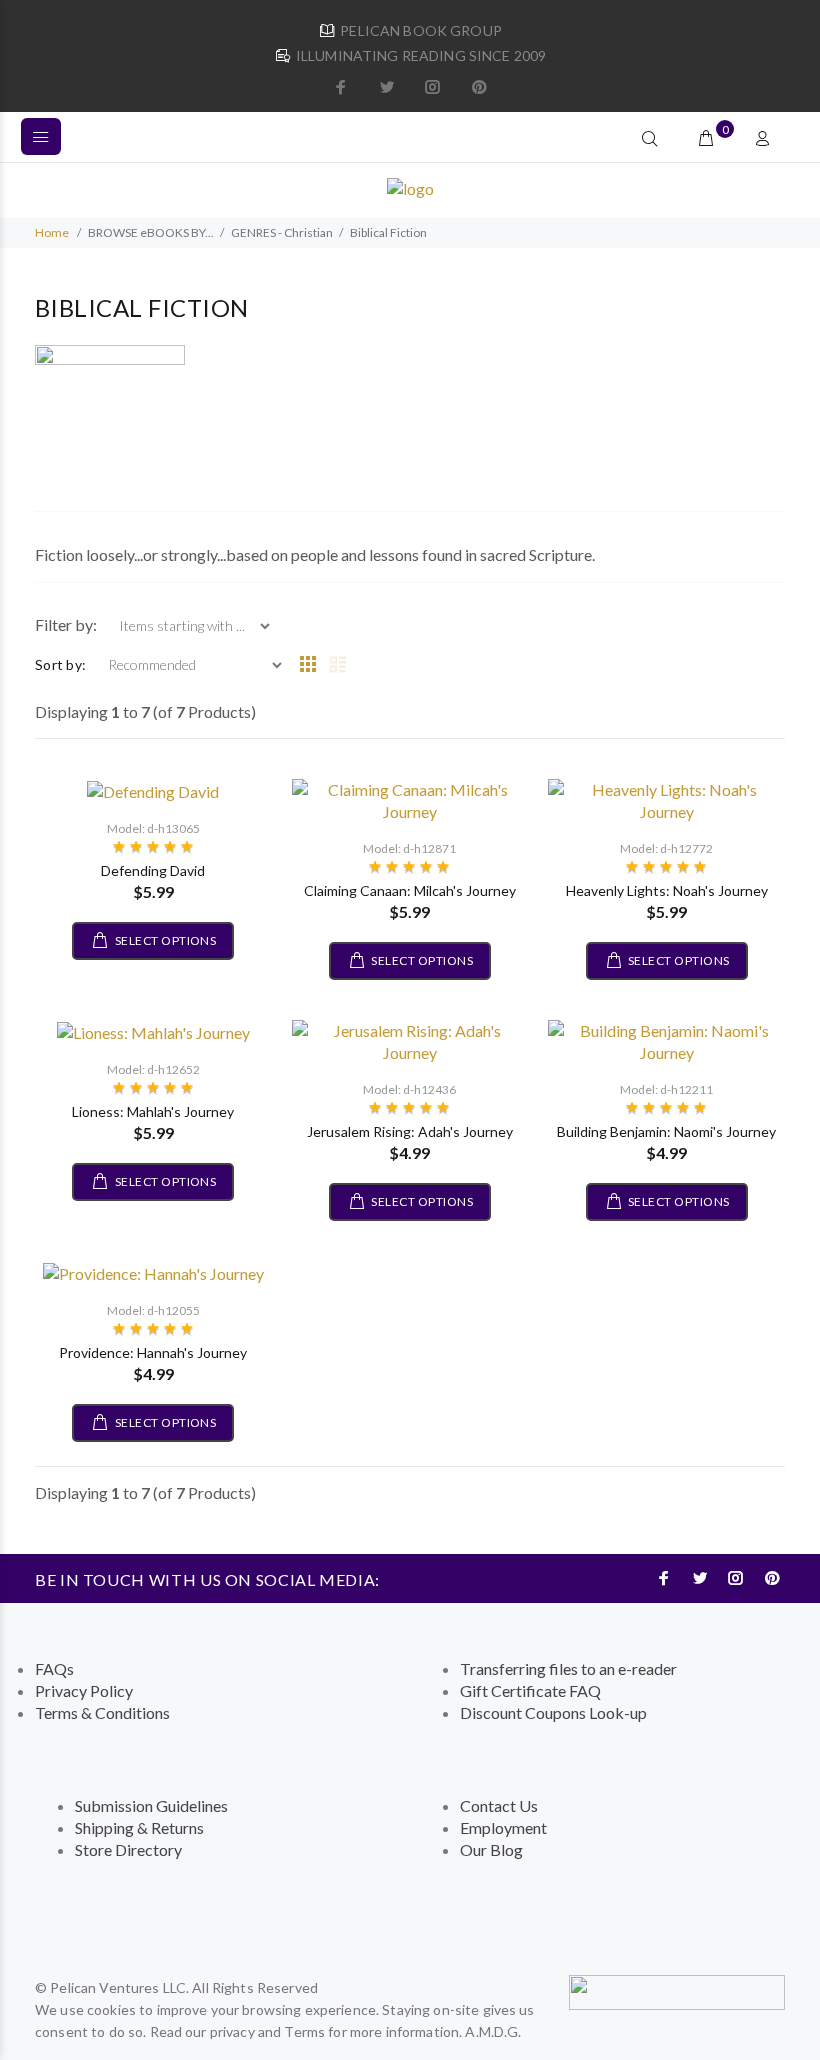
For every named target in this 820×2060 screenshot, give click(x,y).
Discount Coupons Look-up (553, 1712)
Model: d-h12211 (666, 1089)
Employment (503, 1827)
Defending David (153, 870)
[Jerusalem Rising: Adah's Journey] (410, 1039)
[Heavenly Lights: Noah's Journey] (666, 798)
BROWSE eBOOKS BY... (151, 232)
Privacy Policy (84, 1690)
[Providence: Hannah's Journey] (153, 1271)
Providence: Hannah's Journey (153, 1352)
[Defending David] (153, 789)
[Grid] (308, 665)
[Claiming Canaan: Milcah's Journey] (410, 798)
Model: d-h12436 (409, 1089)
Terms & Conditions (102, 1712)
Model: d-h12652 (153, 1069)
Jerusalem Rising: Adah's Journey (410, 1131)
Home (52, 232)
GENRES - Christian (282, 232)
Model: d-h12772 (666, 848)
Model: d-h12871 (409, 848)
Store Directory (128, 1849)
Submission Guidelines (151, 1805)
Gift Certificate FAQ (530, 1690)
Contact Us (499, 1805)
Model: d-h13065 (153, 828)
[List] (338, 665)
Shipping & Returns (139, 1827)
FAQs (54, 1668)
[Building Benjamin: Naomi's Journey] (666, 1039)
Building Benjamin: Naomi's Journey (666, 1131)
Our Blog (491, 1849)
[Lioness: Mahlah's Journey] (153, 1030)
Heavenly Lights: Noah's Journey (667, 890)
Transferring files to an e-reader (568, 1668)
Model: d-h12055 (153, 1310)
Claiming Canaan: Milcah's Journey (410, 890)
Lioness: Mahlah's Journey (153, 1111)
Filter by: (67, 624)
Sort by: (60, 664)
